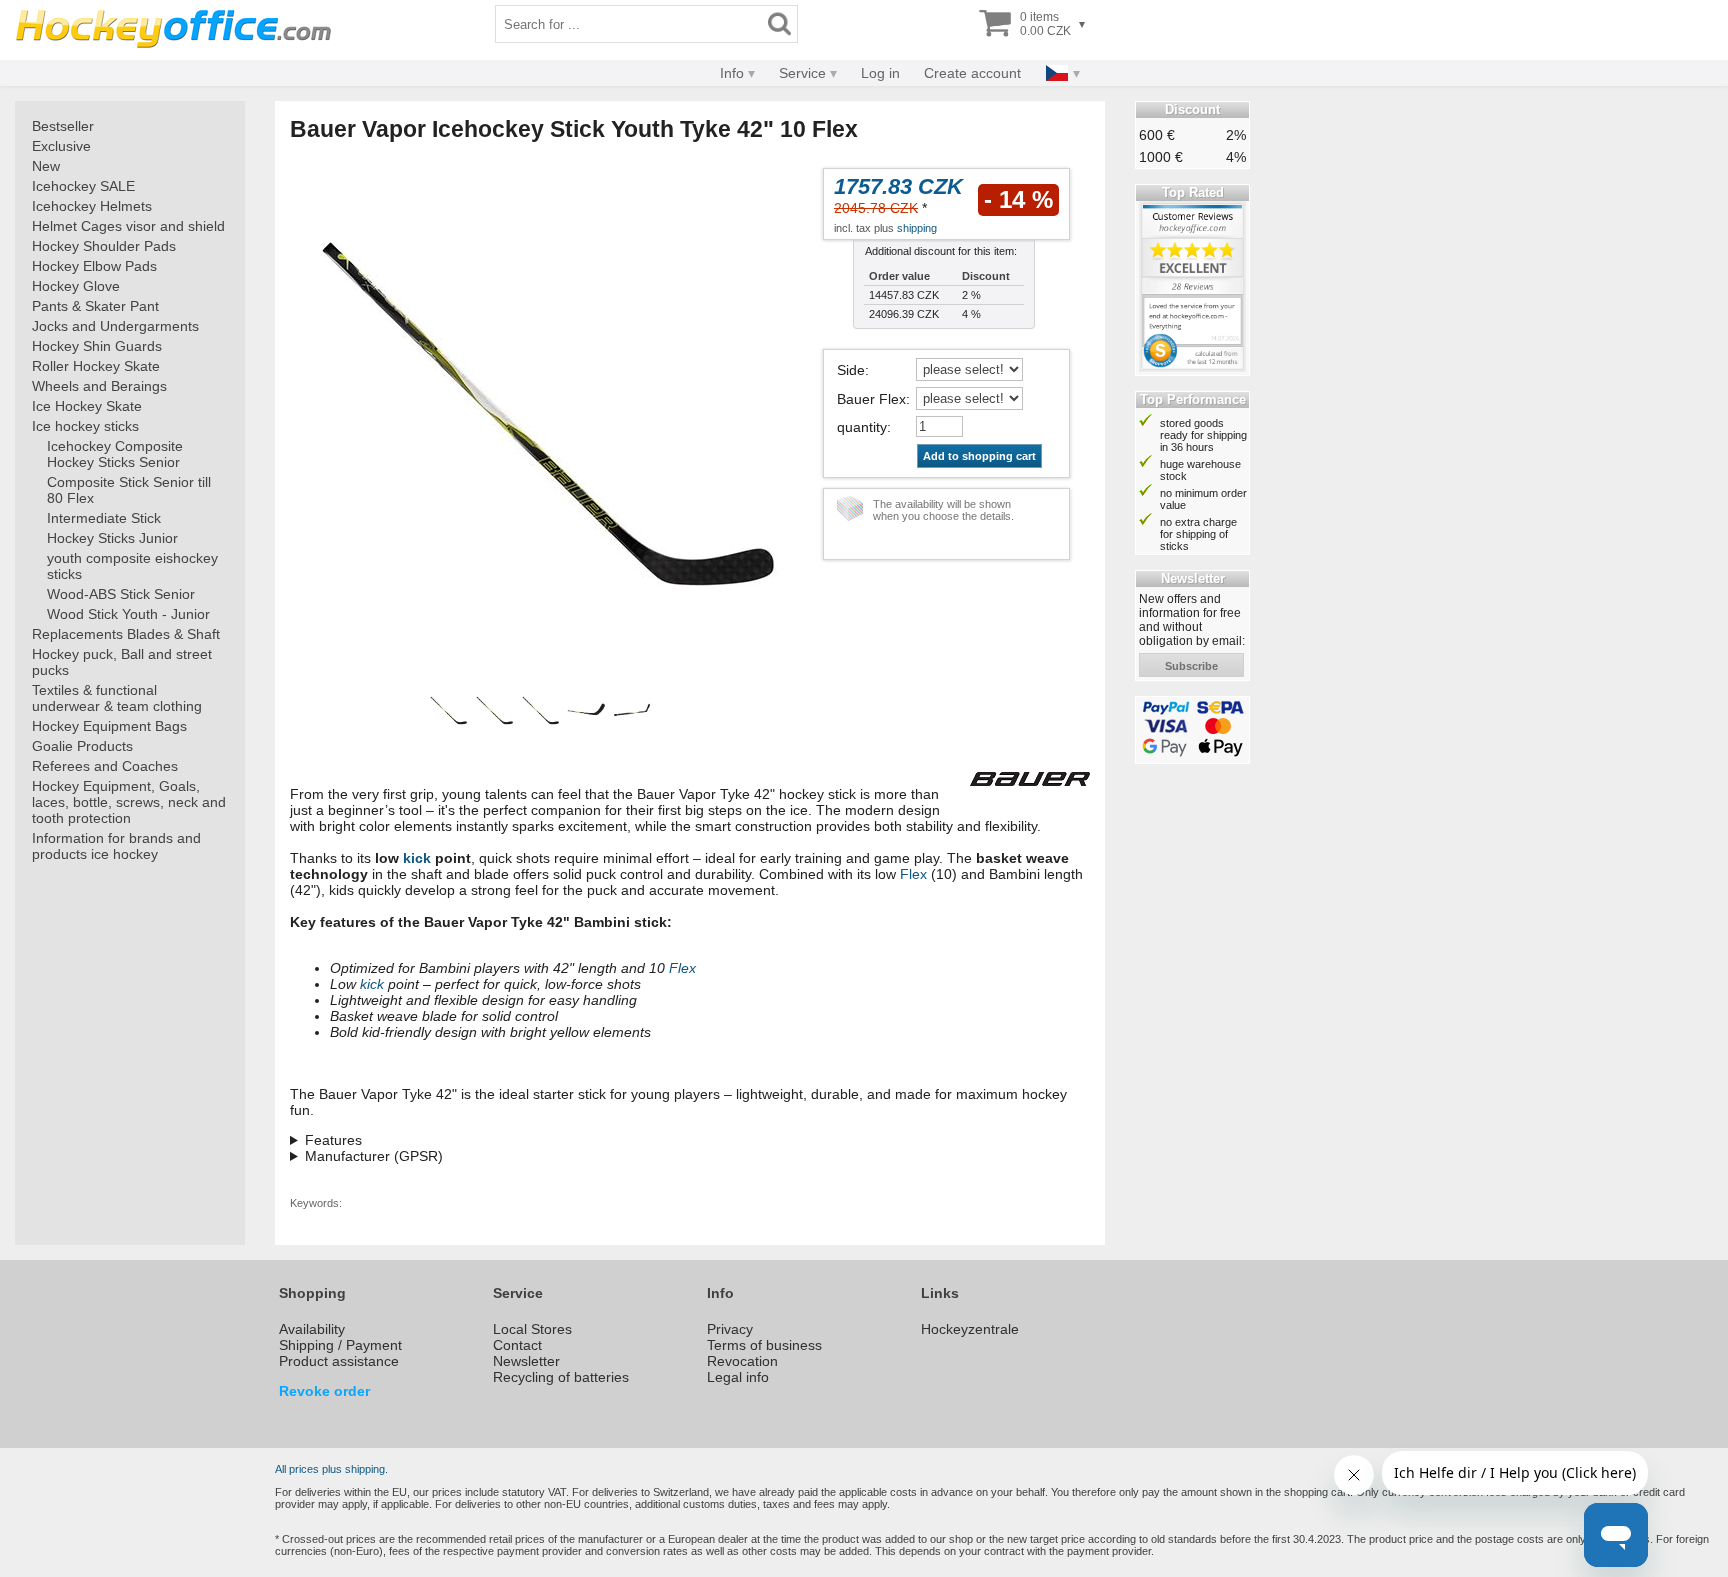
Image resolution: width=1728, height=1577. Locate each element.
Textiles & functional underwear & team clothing (117, 698)
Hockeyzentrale (970, 1329)
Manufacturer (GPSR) (374, 1156)
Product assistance (339, 1361)
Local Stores (532, 1329)
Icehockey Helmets (92, 206)
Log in (880, 73)
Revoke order (324, 1391)
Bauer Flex (871, 399)
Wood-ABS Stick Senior (121, 594)
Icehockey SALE (83, 186)
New (46, 166)
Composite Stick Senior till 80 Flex (129, 490)
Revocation (742, 1361)
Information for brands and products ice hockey (116, 846)
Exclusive (61, 146)
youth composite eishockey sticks (132, 566)
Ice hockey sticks (85, 426)
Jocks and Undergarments (115, 326)
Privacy (730, 1329)
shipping (917, 228)
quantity (862, 427)
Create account (972, 73)
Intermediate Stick (104, 518)
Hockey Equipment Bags (109, 726)
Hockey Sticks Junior (112, 538)
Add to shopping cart (979, 456)
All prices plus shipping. (331, 1469)
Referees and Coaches (105, 766)
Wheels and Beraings (99, 386)
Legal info (738, 1377)
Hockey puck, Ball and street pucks (122, 662)
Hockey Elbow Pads (94, 266)
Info (732, 73)
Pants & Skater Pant (95, 306)
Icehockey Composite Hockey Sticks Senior (115, 454)
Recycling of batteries (561, 1377)
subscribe (1191, 666)
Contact (517, 1345)
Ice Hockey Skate (87, 406)
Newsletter (526, 1361)
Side (851, 370)
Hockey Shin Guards (97, 346)
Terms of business (764, 1345)
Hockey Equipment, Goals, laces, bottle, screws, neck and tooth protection (129, 802)
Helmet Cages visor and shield (128, 226)
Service (802, 73)
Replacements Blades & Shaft (126, 634)
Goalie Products (82, 746)
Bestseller (63, 126)
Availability (312, 1329)
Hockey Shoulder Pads (104, 246)
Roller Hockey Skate (96, 366)
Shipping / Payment (340, 1345)
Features (333, 1140)
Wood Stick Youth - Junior (128, 614)
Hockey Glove (76, 286)
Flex (913, 874)
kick (417, 858)
